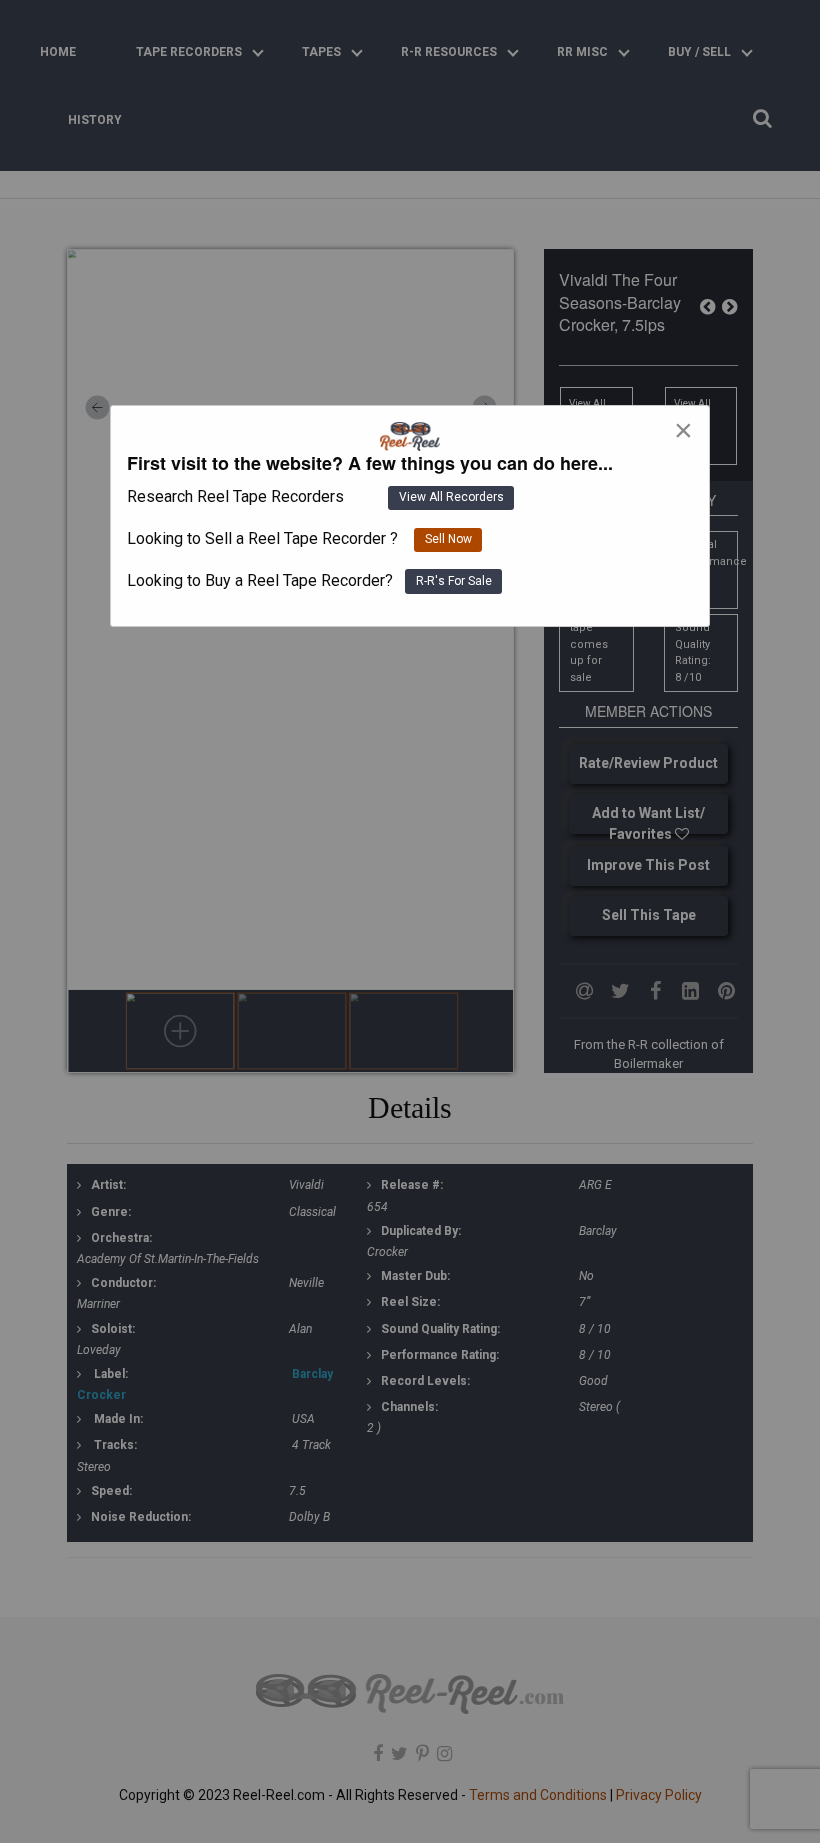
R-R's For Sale (454, 581)
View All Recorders (451, 497)
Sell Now (448, 539)
